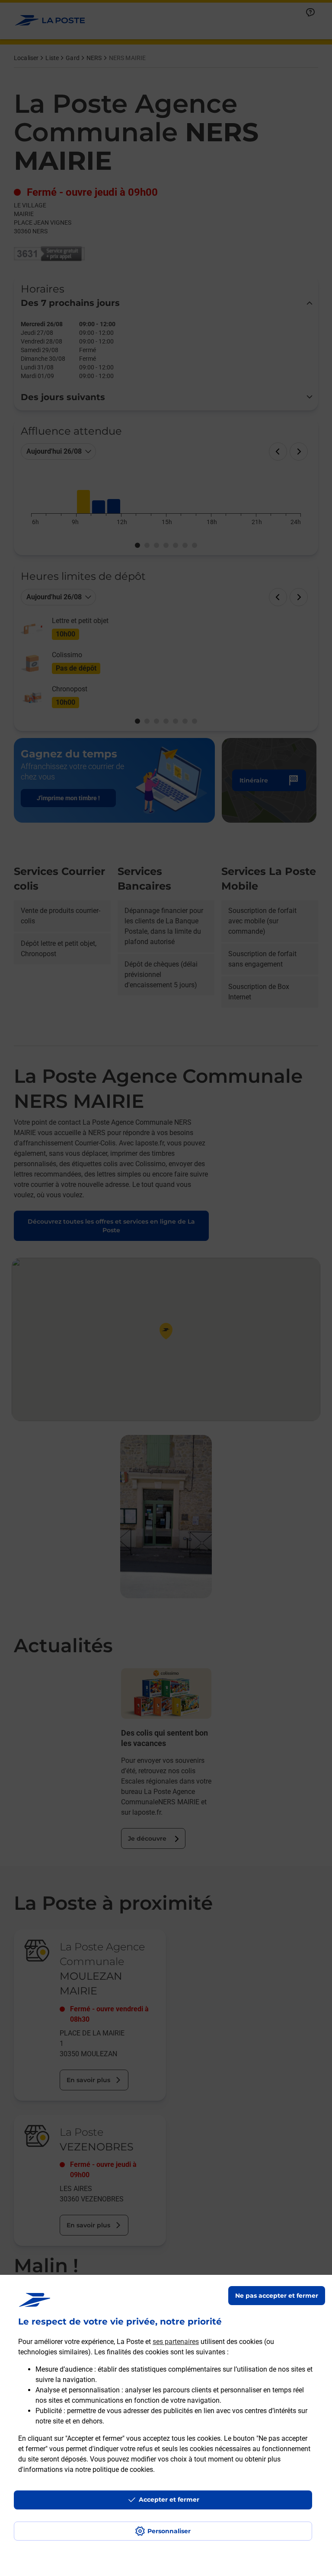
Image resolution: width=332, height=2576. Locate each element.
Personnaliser (169, 2531)
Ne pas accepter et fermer (277, 2296)
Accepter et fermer (169, 2500)
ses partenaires (176, 2342)
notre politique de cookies (114, 2469)
